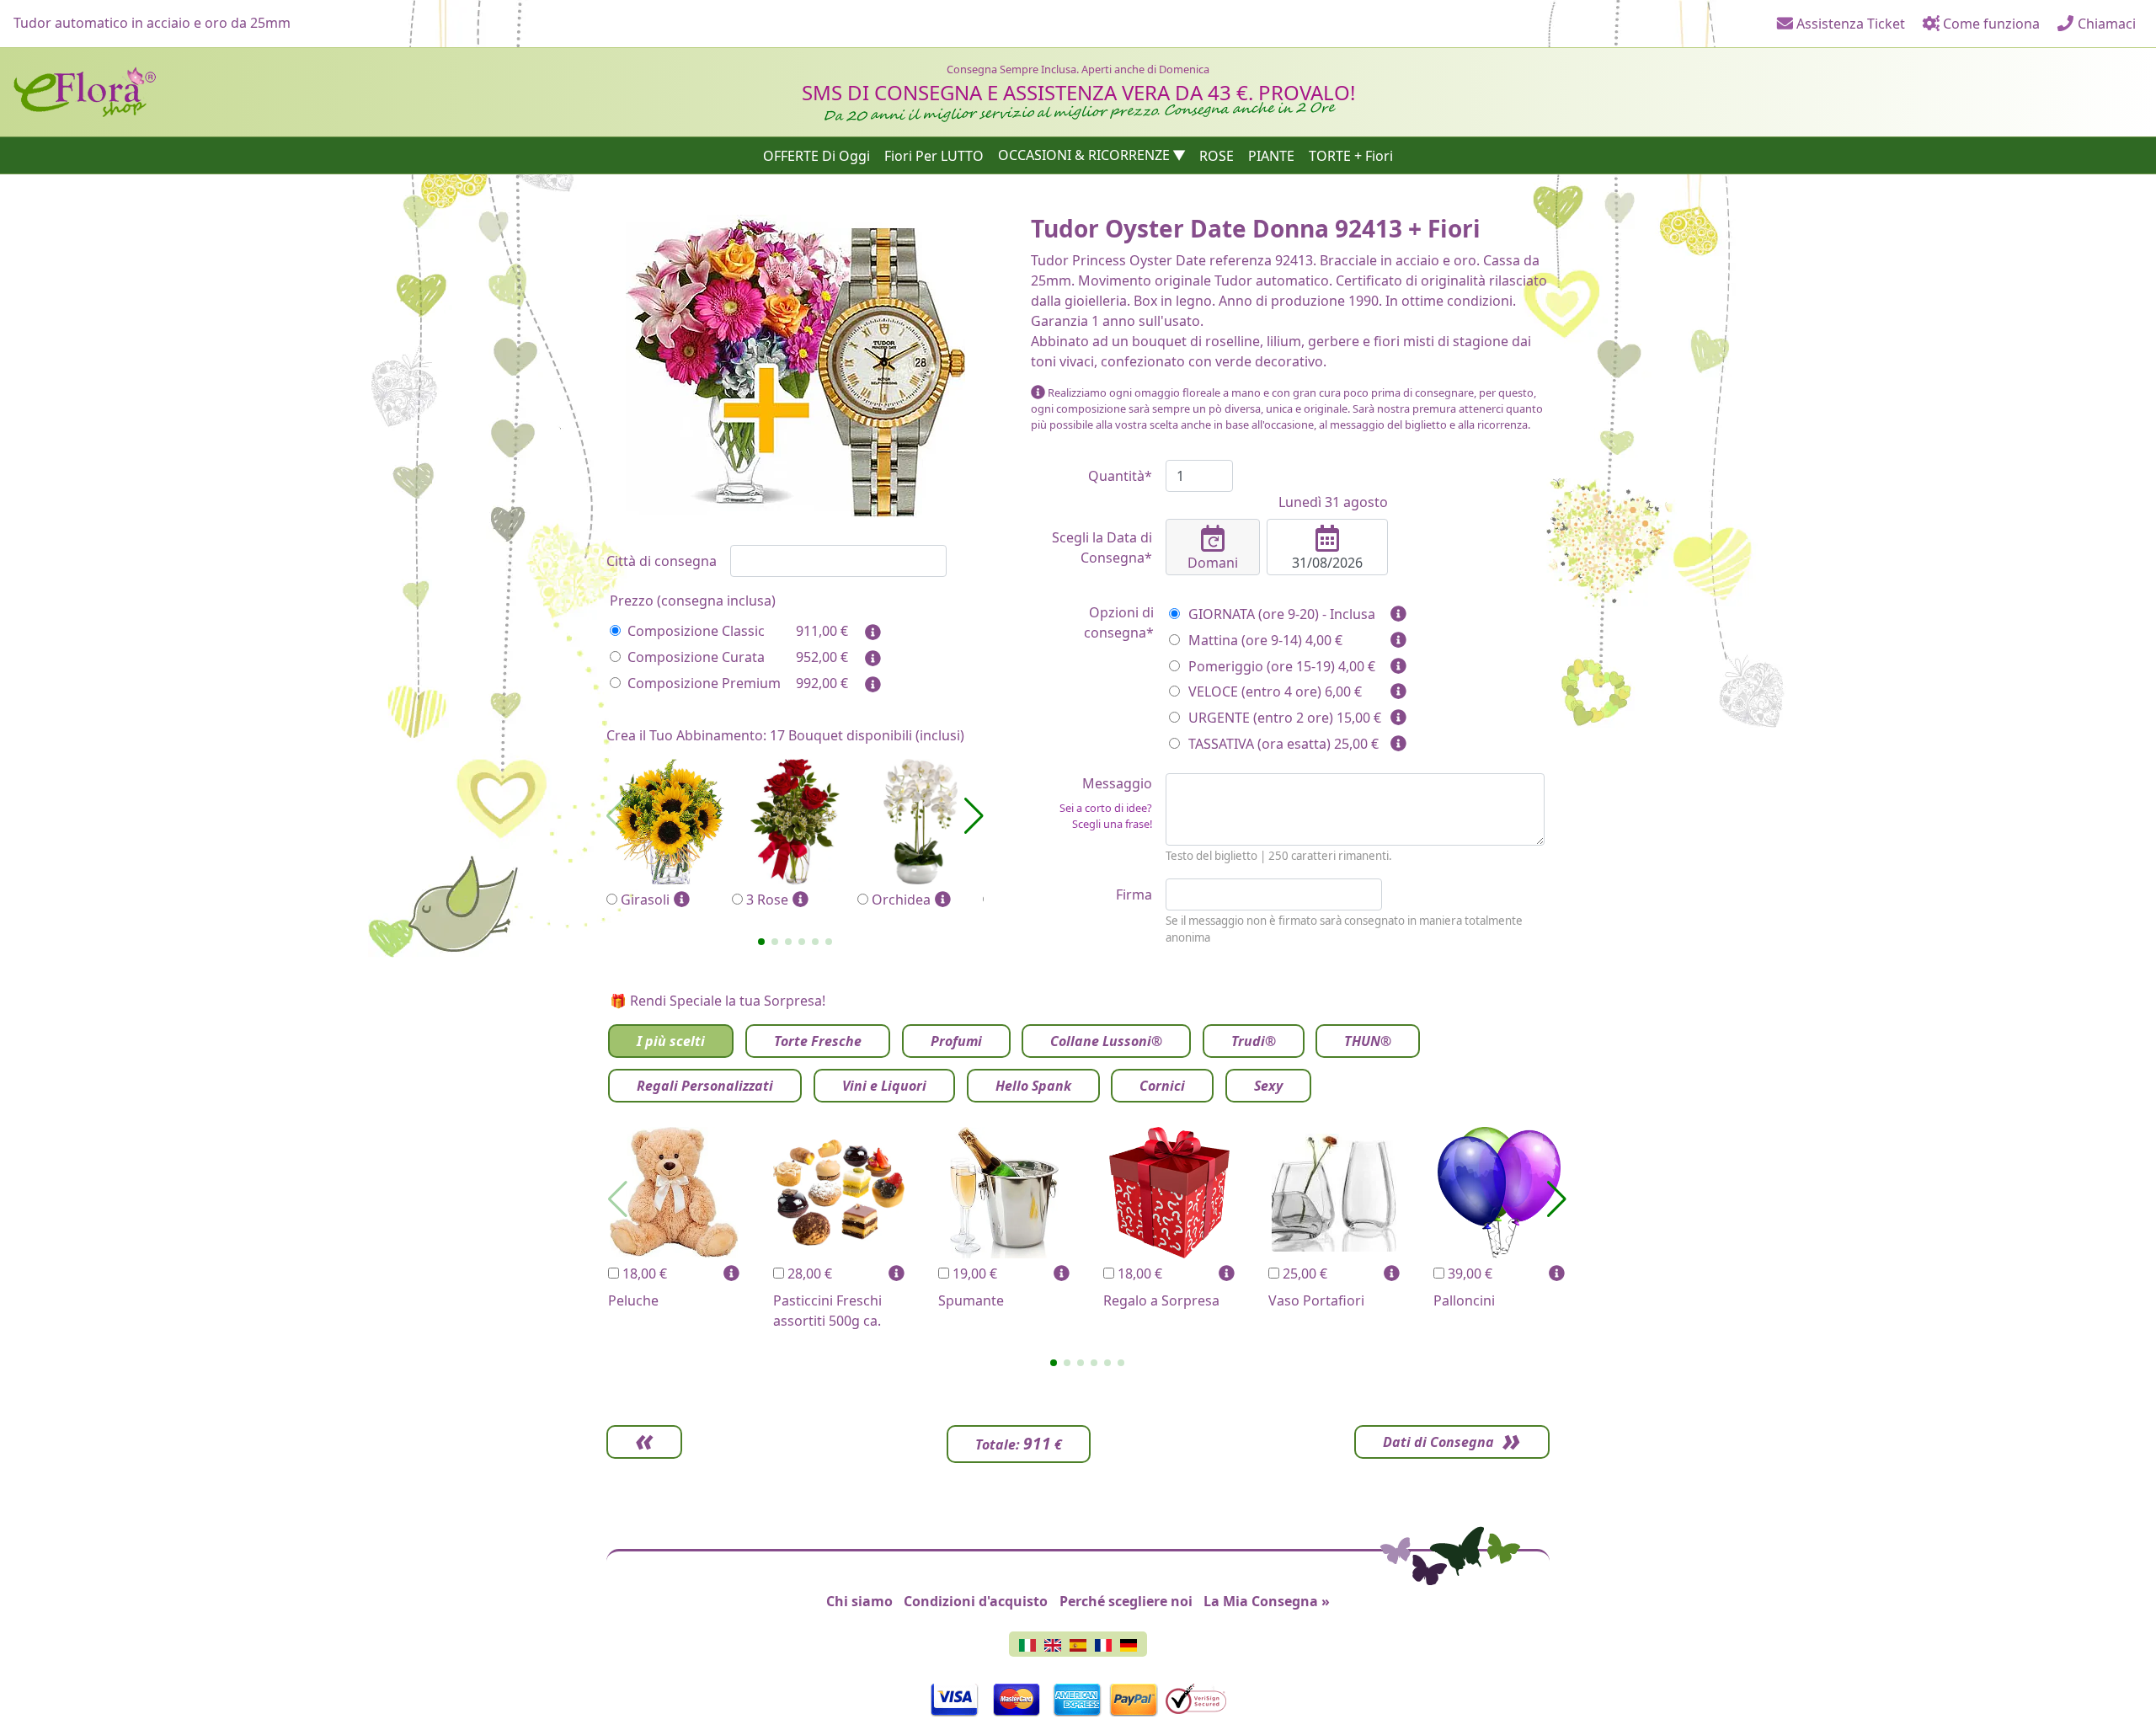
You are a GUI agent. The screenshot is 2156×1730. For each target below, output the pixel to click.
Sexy (1268, 1086)
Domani (1213, 563)
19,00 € (973, 1273)
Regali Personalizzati (705, 1086)
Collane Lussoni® (1106, 1041)
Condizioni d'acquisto (976, 1601)
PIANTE (1271, 155)
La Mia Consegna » (1267, 1601)
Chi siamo (859, 1601)
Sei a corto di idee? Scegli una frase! (1106, 816)
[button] (761, 942)
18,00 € (643, 1273)
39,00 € (1468, 1273)
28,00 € (808, 1273)
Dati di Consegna (1438, 1442)
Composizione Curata (696, 657)
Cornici (1162, 1086)
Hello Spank (1033, 1086)
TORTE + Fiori (1351, 155)
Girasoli (645, 900)
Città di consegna (662, 561)
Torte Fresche (818, 1041)
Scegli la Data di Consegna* (1102, 547)
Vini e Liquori (884, 1086)
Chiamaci (2105, 24)
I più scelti (671, 1041)
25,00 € (1303, 1273)
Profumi (956, 1041)
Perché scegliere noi (1126, 1601)
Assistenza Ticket (1849, 24)
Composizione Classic (696, 631)
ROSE (1217, 155)
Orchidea (901, 900)
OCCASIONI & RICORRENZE (1084, 155)
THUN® (1368, 1041)
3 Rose (767, 900)
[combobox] (838, 561)
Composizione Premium (704, 683)
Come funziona (1990, 24)
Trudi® (1254, 1041)
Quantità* (1120, 476)
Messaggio (1106, 803)
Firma (1134, 894)
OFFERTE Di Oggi (817, 155)
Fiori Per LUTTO (934, 155)
